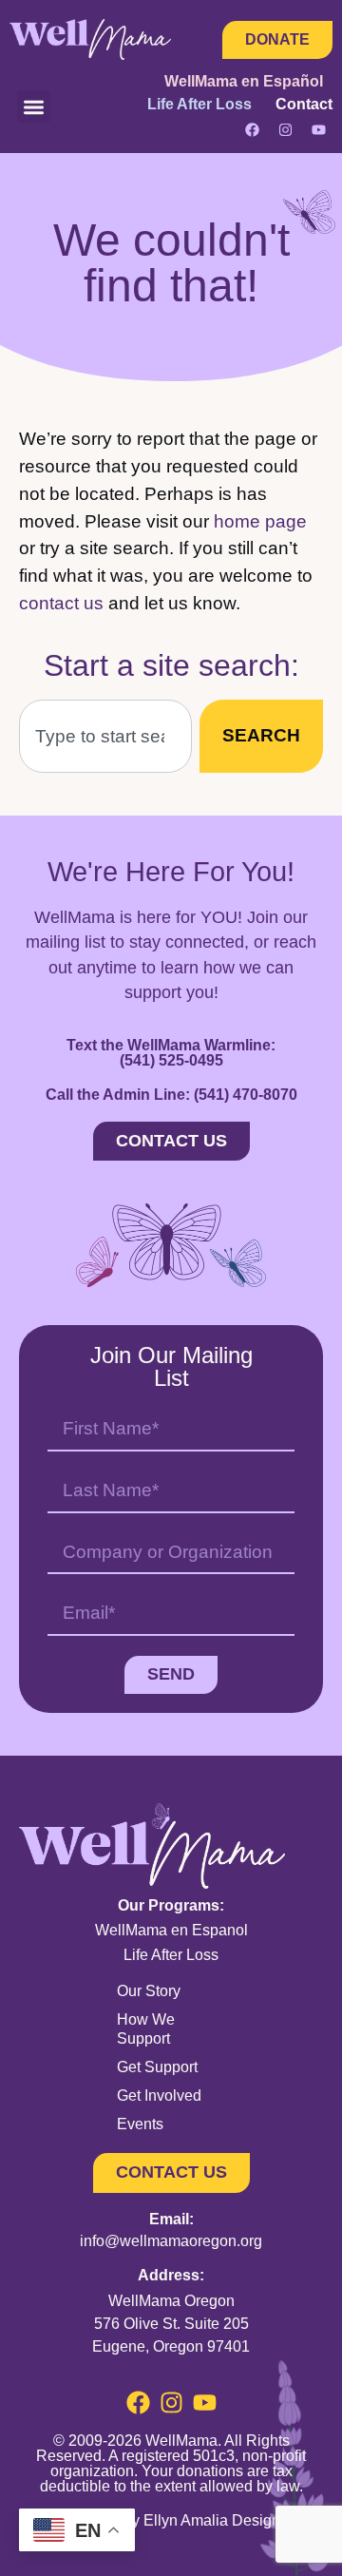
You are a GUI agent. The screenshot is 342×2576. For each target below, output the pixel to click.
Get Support (157, 2067)
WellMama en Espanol (171, 1930)
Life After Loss (171, 1955)
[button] (34, 107)
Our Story (149, 1991)
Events (140, 2124)
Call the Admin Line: (171, 1095)
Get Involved (159, 2095)
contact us (61, 603)
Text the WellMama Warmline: (171, 1053)
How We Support (146, 2029)
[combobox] (105, 736)
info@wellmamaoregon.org (171, 2241)
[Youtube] (318, 129)
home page (260, 521)
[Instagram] (285, 129)
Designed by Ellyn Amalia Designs (171, 2520)
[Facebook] (252, 129)
